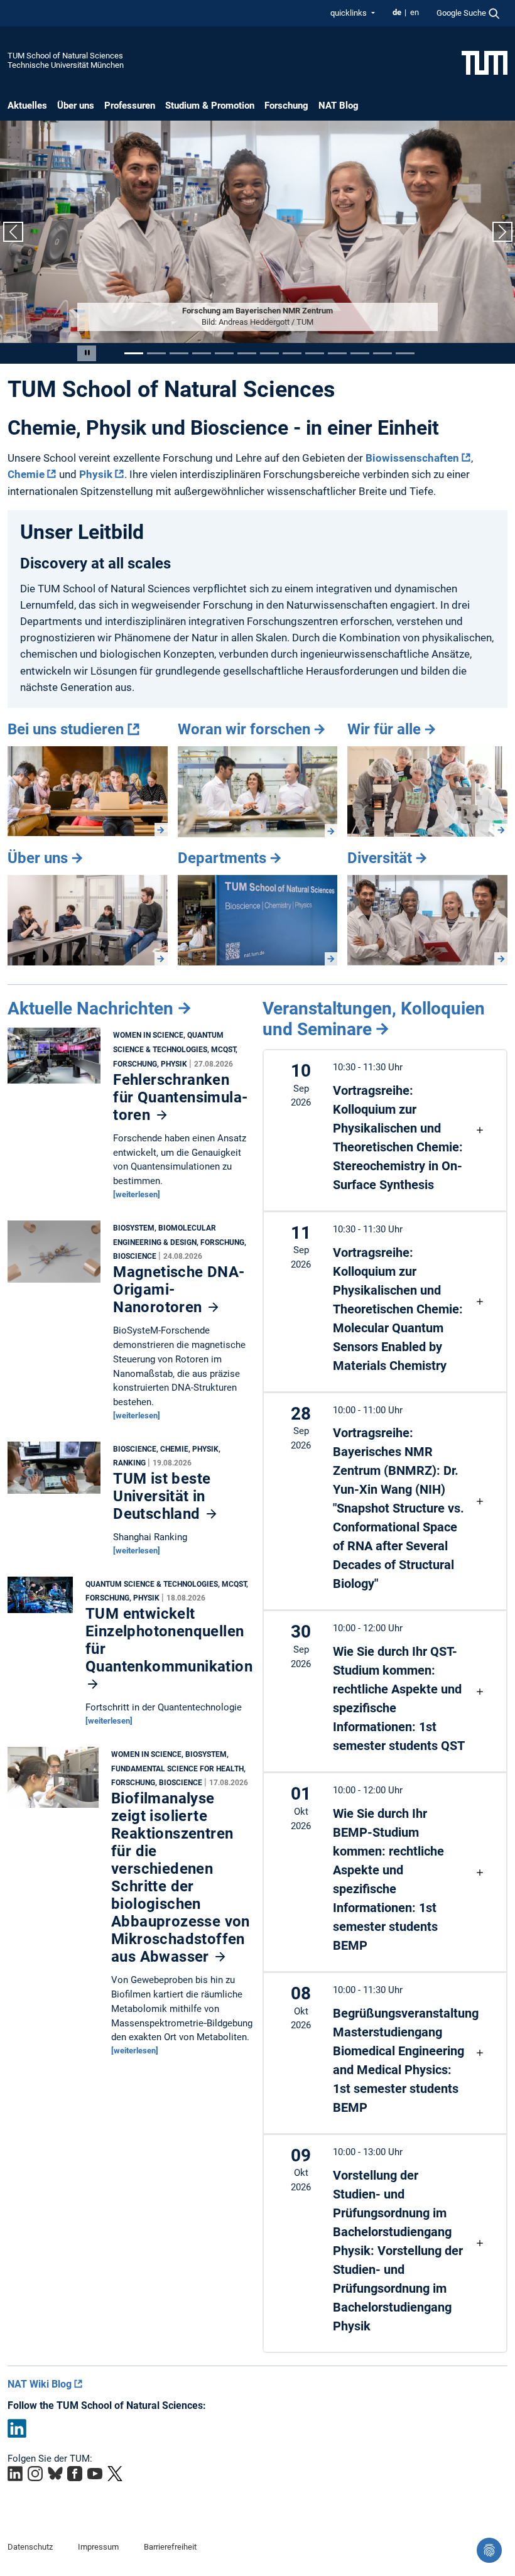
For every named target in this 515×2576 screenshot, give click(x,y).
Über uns (76, 106)
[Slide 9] (315, 353)
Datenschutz (30, 2547)
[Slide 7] (269, 353)
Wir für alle (384, 729)
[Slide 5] (224, 353)
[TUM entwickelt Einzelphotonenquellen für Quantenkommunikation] (40, 1598)
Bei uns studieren (66, 729)
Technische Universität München (66, 65)
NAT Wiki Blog (40, 2384)
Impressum (98, 2547)
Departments (222, 858)
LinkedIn (17, 2428)
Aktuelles (27, 106)
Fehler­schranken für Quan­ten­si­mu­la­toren (180, 1097)
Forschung (286, 106)
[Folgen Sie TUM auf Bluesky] (55, 2474)
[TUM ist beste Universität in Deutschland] (54, 1470)
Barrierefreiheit (170, 2547)
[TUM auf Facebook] (75, 2474)
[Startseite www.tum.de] (485, 62)
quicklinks (350, 13)
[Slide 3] (179, 353)
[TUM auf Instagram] (35, 2474)
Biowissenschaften (412, 458)
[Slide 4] (202, 353)
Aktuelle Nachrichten (90, 1008)
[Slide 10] (337, 353)
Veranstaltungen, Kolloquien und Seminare (374, 1019)
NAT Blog (339, 106)
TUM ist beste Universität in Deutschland (162, 1496)
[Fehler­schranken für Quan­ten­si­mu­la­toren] (54, 1059)
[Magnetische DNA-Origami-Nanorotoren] (54, 1254)
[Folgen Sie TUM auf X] (115, 2474)
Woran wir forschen (244, 729)
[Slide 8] (292, 353)
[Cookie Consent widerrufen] (489, 2550)
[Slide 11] (360, 353)
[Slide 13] (405, 353)
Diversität (380, 858)
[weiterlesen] (137, 1194)
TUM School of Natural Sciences (65, 56)
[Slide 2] (156, 353)
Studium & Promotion (210, 106)
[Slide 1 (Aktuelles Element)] (134, 353)
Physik (96, 474)
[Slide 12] (382, 353)
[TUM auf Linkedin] (15, 2474)
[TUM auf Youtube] (95, 2474)
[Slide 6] (247, 353)
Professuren (130, 106)
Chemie (26, 474)
